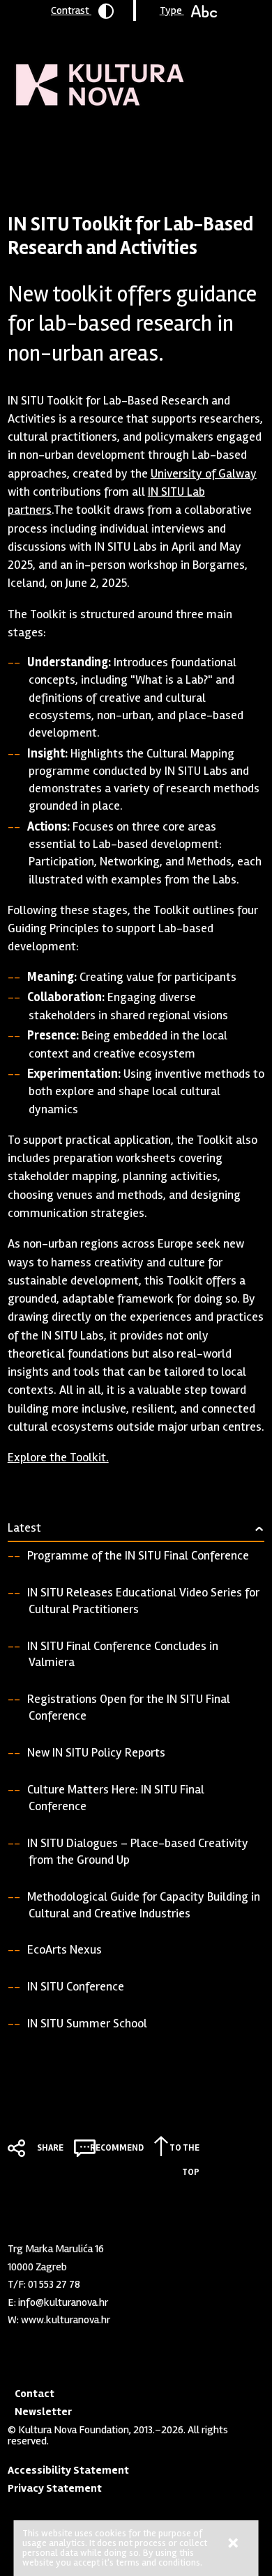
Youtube (38, 2347)
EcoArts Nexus (65, 1949)
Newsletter (43, 2412)
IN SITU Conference (76, 1986)
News (79, 143)
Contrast (71, 10)
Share (50, 2148)
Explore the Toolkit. (58, 1457)
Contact (35, 2394)
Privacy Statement (55, 2488)
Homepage (32, 143)
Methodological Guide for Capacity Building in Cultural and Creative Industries (144, 1905)
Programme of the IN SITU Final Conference (138, 1555)
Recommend (117, 2148)
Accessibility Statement (68, 2470)
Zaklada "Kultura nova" (100, 74)
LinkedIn (15, 2347)
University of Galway (204, 473)
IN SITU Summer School (87, 2023)
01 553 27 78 (54, 2284)
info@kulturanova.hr (63, 2302)
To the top (184, 2150)
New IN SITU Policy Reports (96, 1752)
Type (172, 10)
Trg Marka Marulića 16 (56, 2249)
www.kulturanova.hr (66, 2320)
